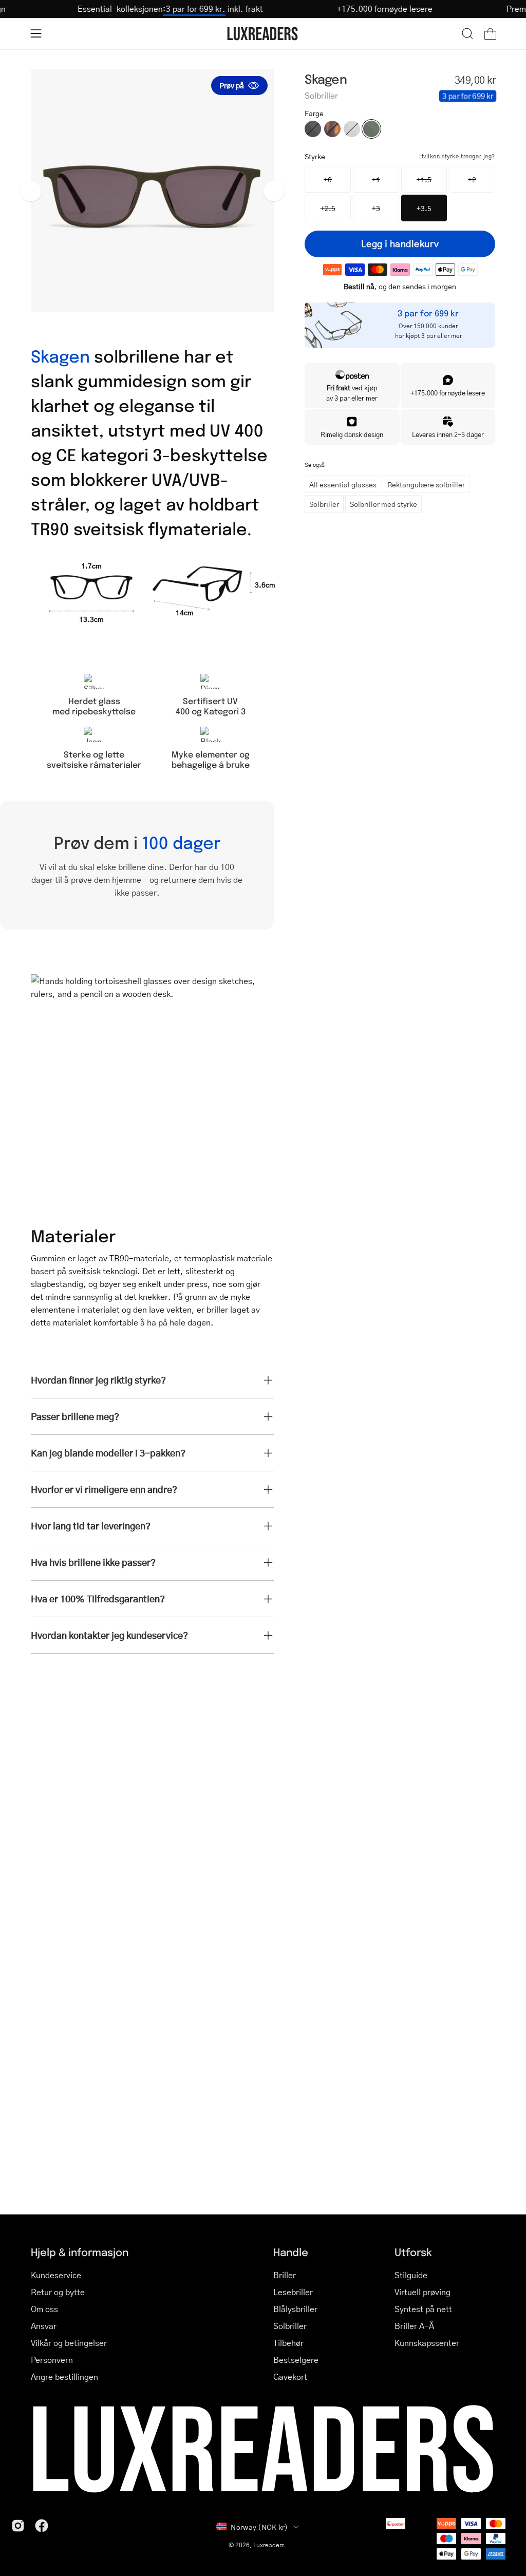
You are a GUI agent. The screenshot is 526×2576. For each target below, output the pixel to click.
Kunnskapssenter (427, 2343)
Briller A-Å (414, 2326)
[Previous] (31, 191)
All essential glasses (343, 484)
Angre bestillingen (64, 2376)
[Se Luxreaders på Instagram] (18, 2526)
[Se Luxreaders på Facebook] (42, 2526)
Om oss (44, 2309)
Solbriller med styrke (383, 504)
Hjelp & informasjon (80, 2252)
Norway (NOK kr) (259, 2527)
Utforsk (413, 2252)
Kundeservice (56, 2275)
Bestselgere (296, 2360)
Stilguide (411, 2275)
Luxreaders (269, 2545)
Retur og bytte (58, 2292)
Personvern (52, 2360)
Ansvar (44, 2326)
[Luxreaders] (263, 34)
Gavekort (290, 2376)
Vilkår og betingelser (69, 2343)
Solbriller (324, 504)
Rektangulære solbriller (426, 484)
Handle (291, 2252)
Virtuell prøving (422, 2292)
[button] (467, 33)
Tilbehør (288, 2343)
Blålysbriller (295, 2309)
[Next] (274, 191)
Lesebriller (293, 2292)
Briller (285, 2275)
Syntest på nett (423, 2309)
